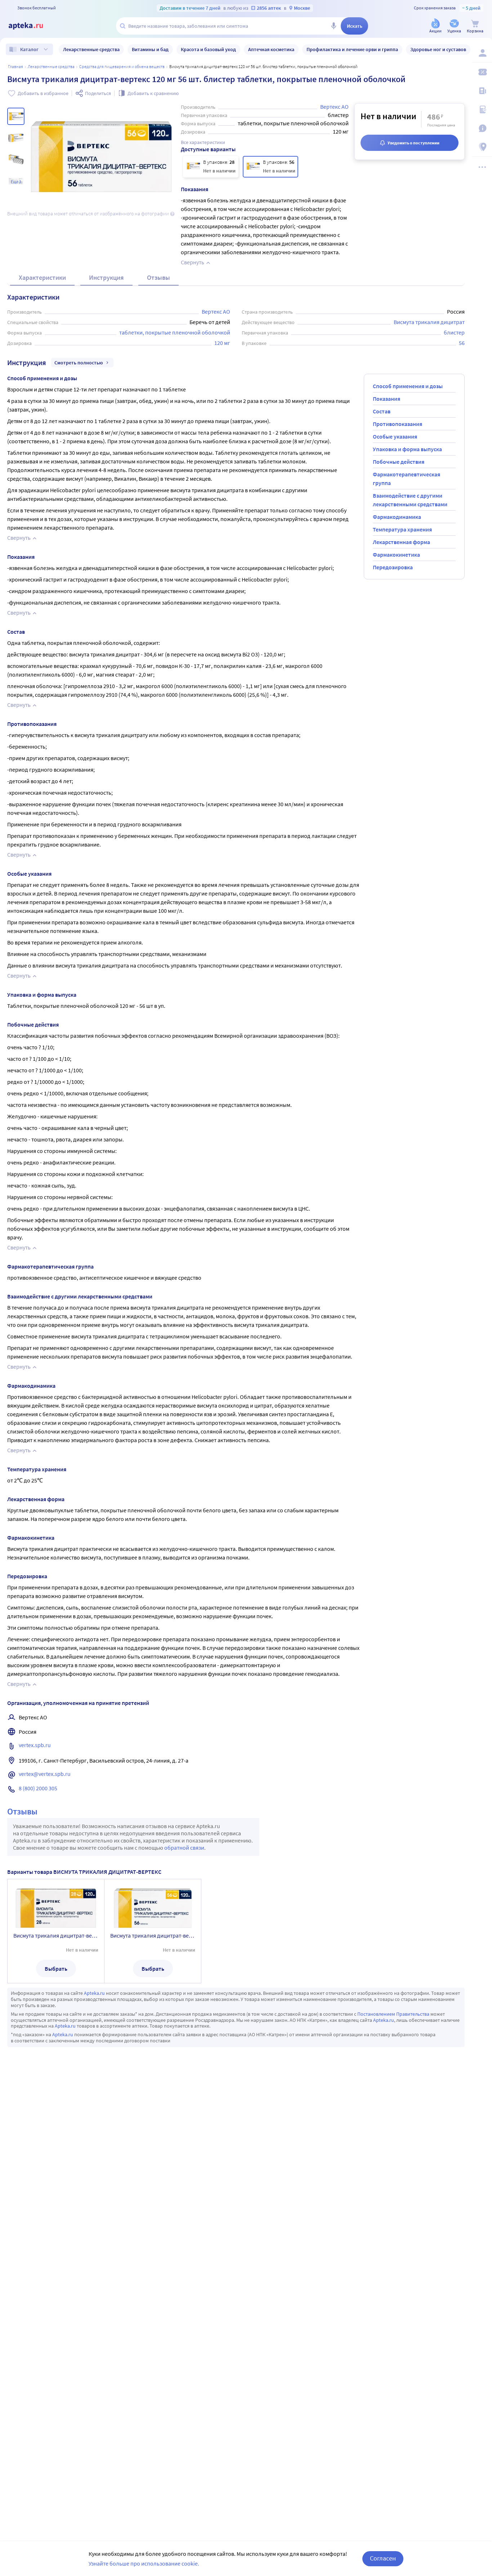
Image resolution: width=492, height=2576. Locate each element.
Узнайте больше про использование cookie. (144, 2563)
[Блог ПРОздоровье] (482, 91)
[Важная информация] (482, 128)
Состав (382, 411)
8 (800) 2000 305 (38, 1788)
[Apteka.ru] (32, 26)
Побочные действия (399, 462)
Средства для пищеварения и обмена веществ (122, 66)
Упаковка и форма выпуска (407, 449)
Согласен (383, 2558)
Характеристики (42, 277)
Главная (15, 66)
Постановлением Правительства (393, 2014)
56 (462, 343)
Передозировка (393, 567)
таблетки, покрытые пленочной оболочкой (175, 332)
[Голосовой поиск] (334, 26)
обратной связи (184, 1848)
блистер (454, 332)
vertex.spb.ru (35, 1745)
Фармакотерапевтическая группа (406, 479)
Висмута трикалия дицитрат (429, 322)
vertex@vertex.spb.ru (45, 1774)
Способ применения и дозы (408, 386)
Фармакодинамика (397, 517)
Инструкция (106, 277)
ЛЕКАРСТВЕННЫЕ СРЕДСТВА (51, 66)
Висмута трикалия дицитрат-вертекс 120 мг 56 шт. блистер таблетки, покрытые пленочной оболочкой (153, 1935)
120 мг (222, 343)
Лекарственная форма (401, 542)
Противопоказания (397, 424)
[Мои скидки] (482, 72)
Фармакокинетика (396, 555)
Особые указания (395, 436)
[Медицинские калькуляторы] (482, 109)
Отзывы (158, 277)
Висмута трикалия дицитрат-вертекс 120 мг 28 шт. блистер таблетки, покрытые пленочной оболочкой (56, 1935)
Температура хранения (402, 529)
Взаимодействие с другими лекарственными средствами (410, 500)
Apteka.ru (94, 1993)
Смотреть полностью (79, 363)
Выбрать (56, 1969)
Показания (386, 399)
